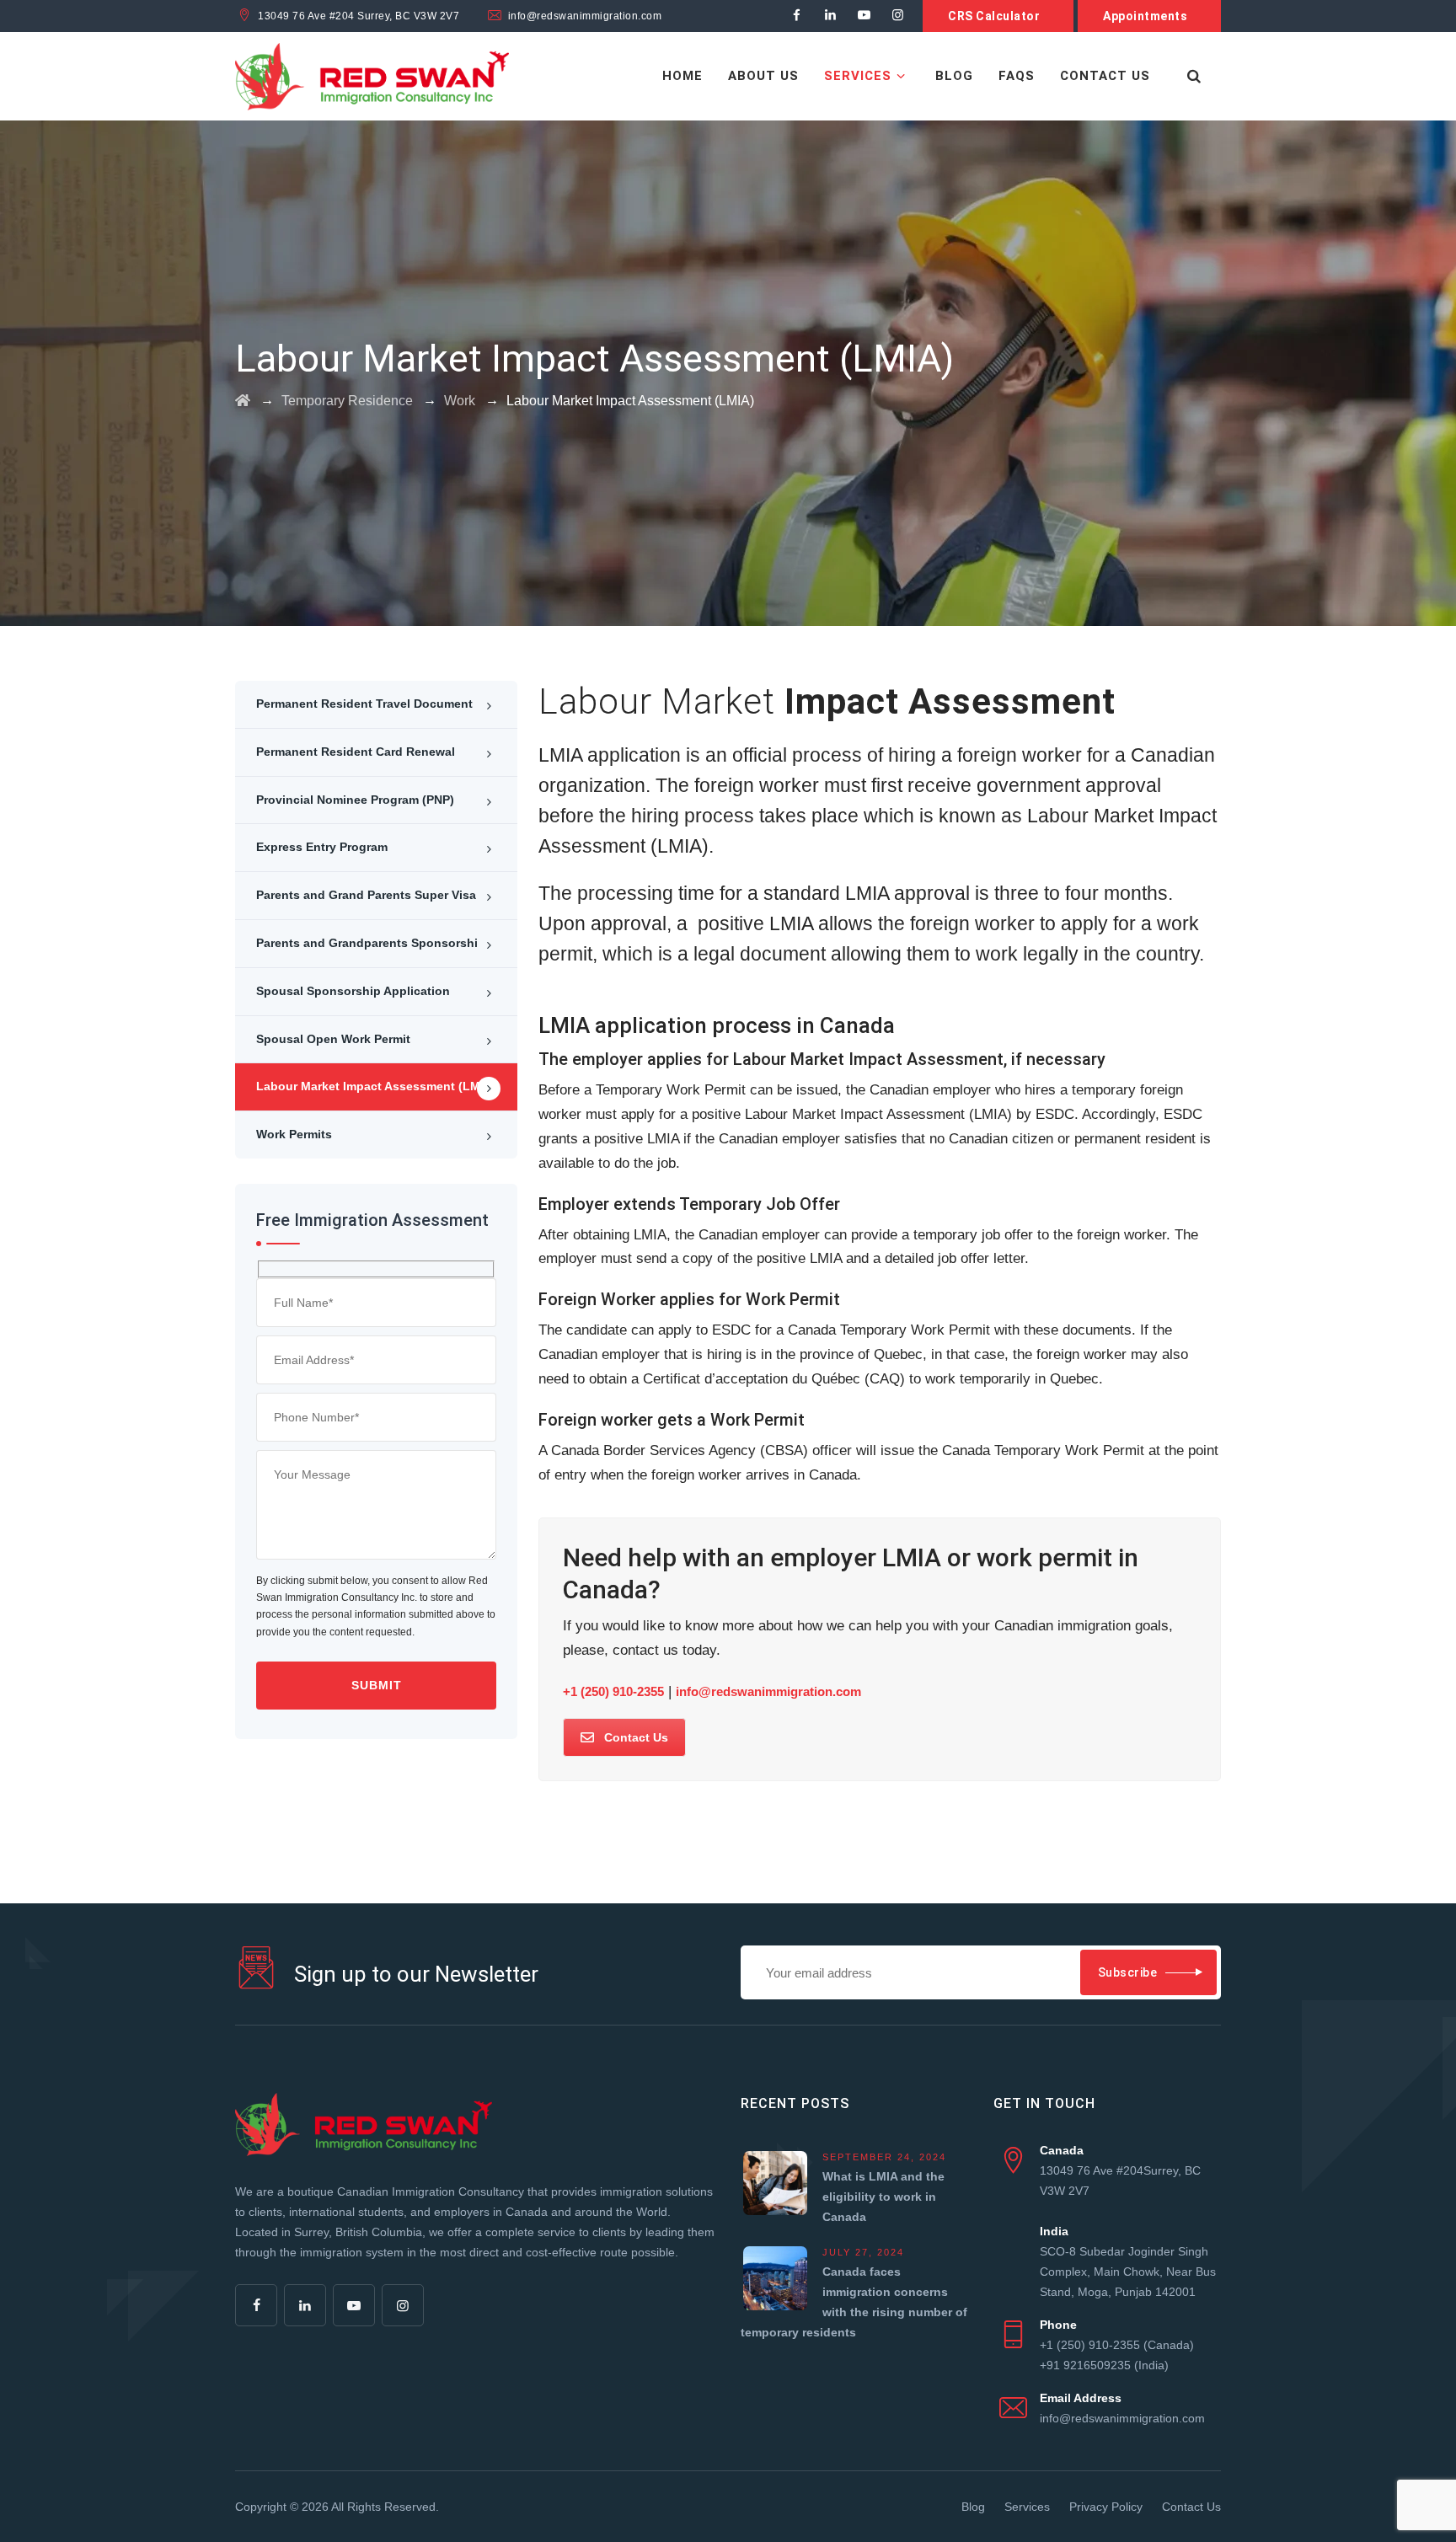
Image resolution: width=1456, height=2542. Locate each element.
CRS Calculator (994, 16)
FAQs (1017, 76)
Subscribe (1128, 1972)
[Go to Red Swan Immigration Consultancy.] (243, 401)
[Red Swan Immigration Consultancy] (372, 76)
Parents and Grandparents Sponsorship (371, 943)
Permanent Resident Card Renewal (356, 752)
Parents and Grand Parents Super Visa (366, 895)
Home (682, 76)
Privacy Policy (1106, 2507)
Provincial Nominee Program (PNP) (355, 800)
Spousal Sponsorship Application (353, 991)
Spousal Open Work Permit (333, 1039)
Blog (954, 76)
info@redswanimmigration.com (768, 1691)
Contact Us (1105, 76)
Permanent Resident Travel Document (364, 704)
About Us (763, 76)
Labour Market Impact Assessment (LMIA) (376, 1086)
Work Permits (294, 1134)
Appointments (1145, 16)
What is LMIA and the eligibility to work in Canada (883, 2197)
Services (858, 76)
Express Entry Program (322, 847)
